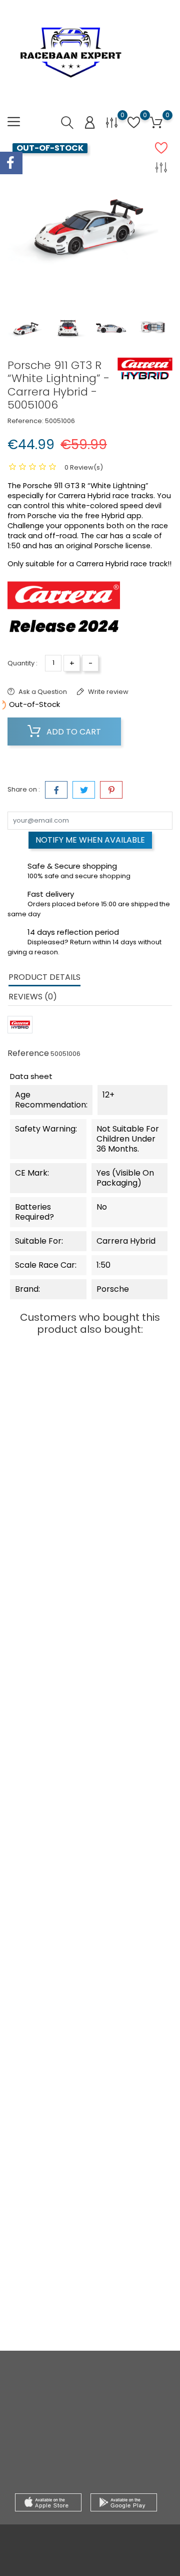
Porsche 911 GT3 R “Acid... (131, 1712)
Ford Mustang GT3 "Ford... (49, 1894)
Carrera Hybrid (49, 1422)
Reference (28, 1053)
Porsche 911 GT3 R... (131, 2070)
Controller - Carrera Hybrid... (131, 2258)
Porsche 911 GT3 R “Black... (49, 1455)
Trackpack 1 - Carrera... (49, 2258)
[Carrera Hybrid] (145, 369)
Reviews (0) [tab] (33, 997)
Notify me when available (90, 840)
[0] (112, 122)
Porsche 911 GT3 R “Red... (49, 2076)
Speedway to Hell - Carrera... (131, 1894)
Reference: (25, 421)
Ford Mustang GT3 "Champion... (49, 1712)
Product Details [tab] (44, 977)
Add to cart (73, 732)
